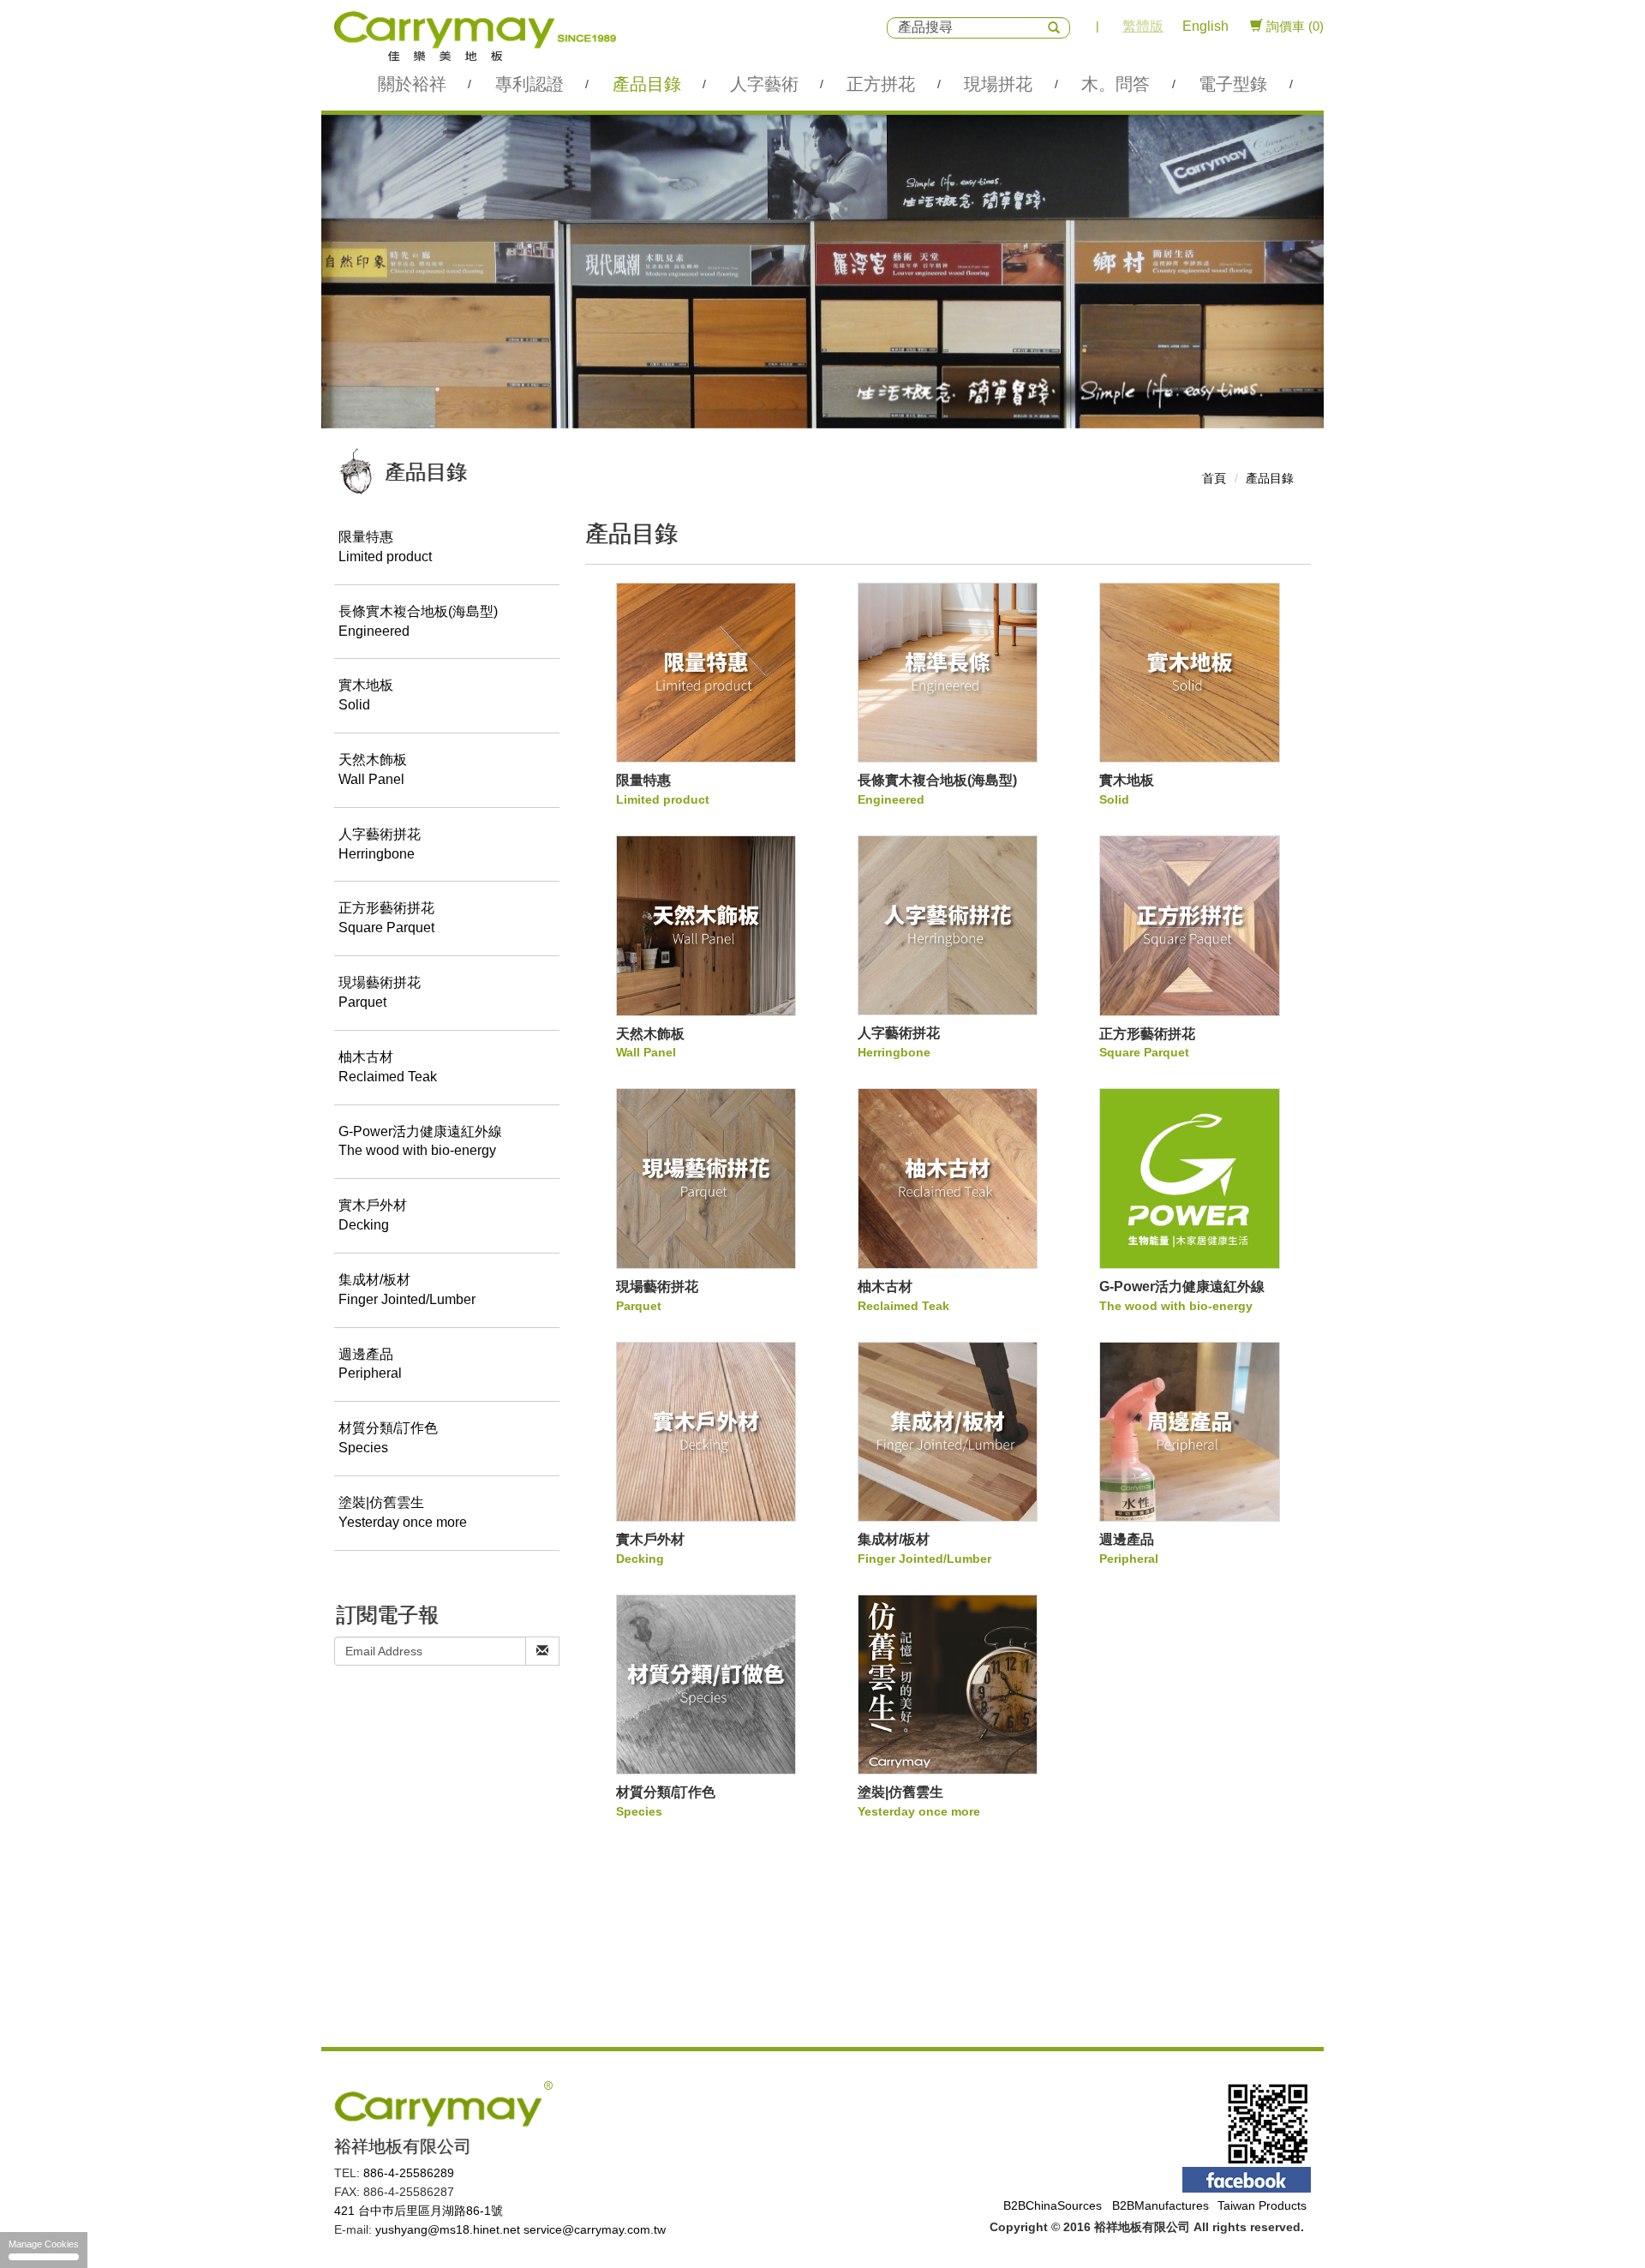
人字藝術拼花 (380, 844)
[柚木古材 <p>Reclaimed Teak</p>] (948, 1178)
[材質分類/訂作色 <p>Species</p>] (706, 1685)
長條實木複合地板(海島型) (418, 621)
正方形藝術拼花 (386, 918)
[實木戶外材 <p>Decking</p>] (706, 1432)
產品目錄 (1270, 478)
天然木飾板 (373, 769)
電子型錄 (1233, 84)
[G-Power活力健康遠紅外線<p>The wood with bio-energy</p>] (1189, 1178)
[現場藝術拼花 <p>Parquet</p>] (706, 1178)
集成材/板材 (407, 1290)
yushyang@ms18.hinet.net (448, 2229)
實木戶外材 (373, 1215)
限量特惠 (385, 547)
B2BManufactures (1160, 2205)
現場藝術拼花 (380, 992)
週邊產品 (370, 1364)
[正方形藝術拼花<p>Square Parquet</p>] (1189, 925)
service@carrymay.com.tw (595, 2229)
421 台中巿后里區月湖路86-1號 (419, 2211)
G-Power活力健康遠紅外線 (420, 1141)
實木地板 (366, 695)
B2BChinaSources (1053, 2205)
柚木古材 (388, 1067)
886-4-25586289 (409, 2173)
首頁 (1214, 478)
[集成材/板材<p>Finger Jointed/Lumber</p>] (948, 1432)
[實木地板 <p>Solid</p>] (1189, 673)
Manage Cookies (44, 2244)
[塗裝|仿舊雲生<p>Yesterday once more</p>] (948, 1685)
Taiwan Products (1262, 2205)
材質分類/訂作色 (388, 1438)
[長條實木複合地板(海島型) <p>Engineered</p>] (948, 673)
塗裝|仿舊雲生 (403, 1512)
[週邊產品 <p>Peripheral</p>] (1189, 1432)
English (1205, 26)
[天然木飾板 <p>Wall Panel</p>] (706, 925)
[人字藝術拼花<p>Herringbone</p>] (948, 925)
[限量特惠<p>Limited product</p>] (706, 673)
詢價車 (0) (1293, 26)
